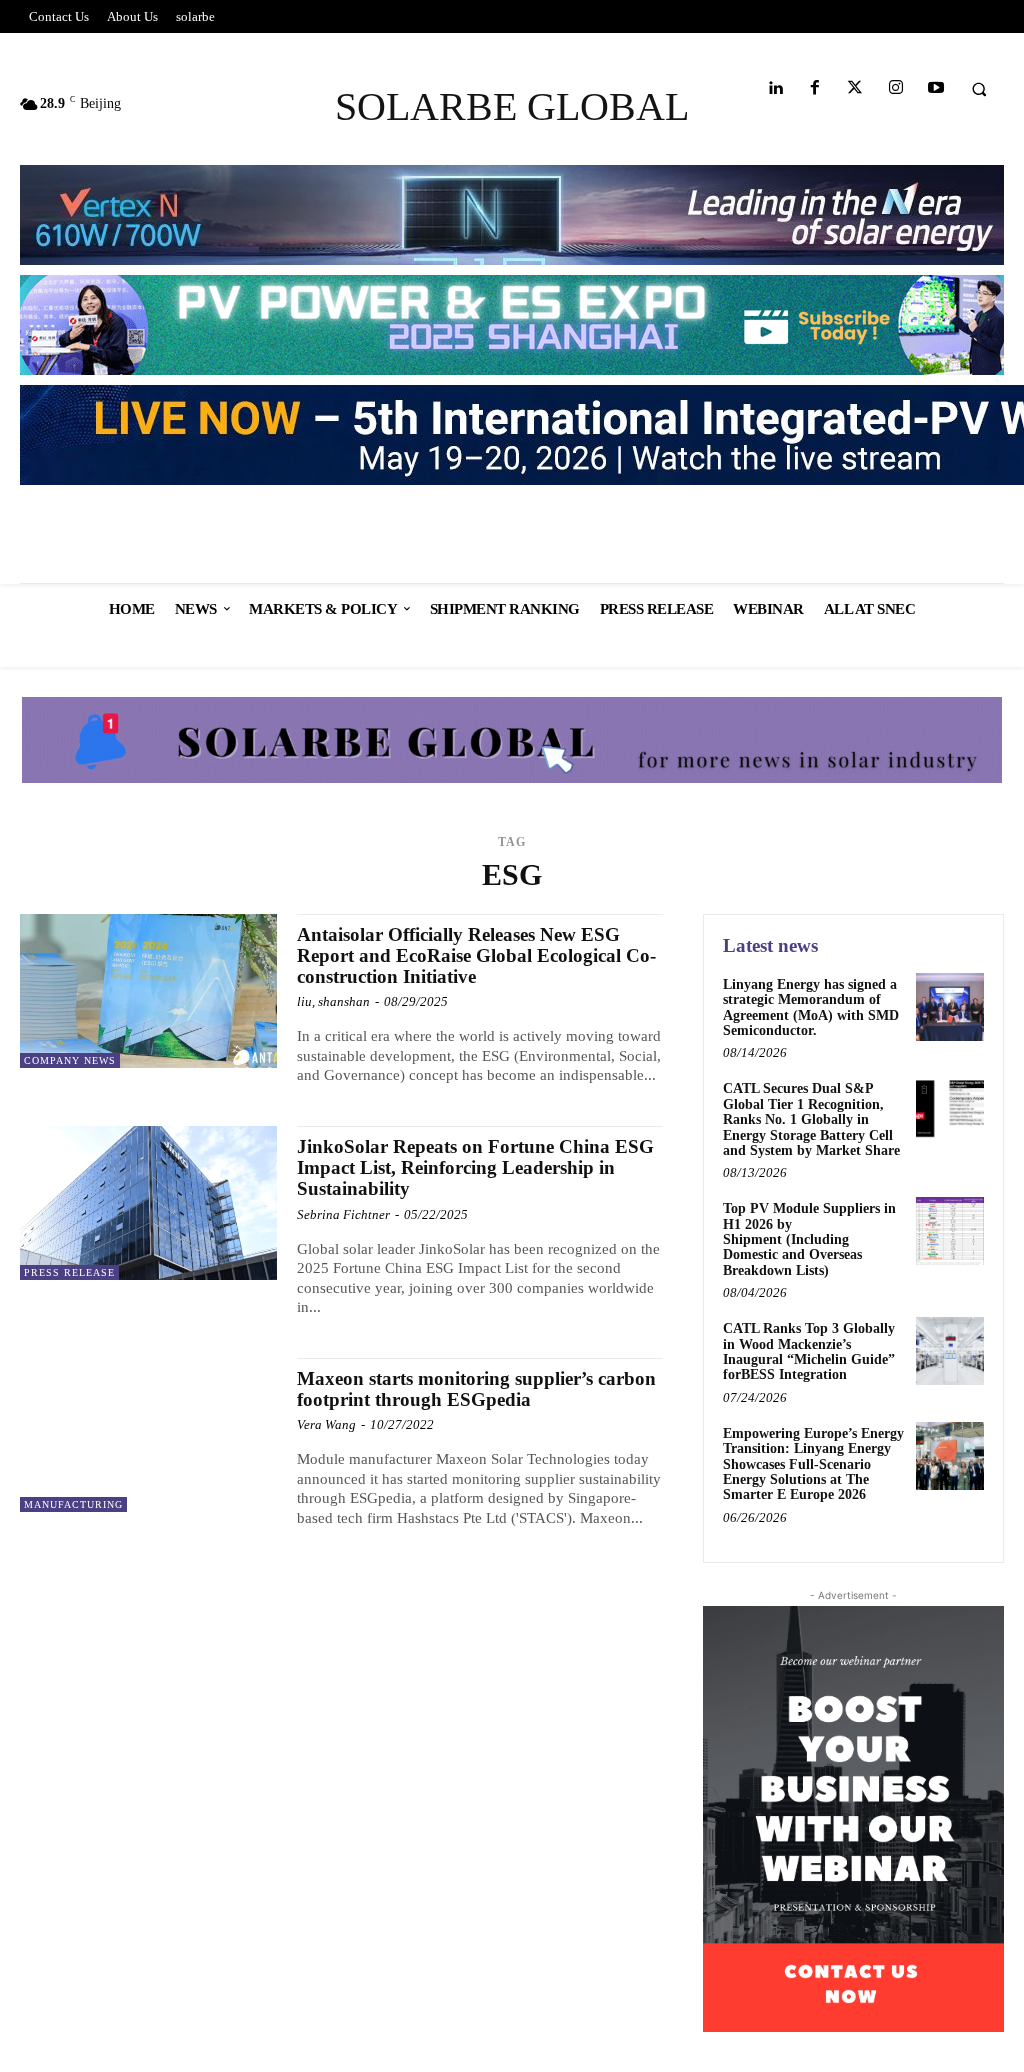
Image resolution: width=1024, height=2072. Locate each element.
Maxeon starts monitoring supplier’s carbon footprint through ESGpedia (476, 1389)
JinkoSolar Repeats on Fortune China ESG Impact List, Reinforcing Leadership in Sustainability (475, 1167)
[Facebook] (815, 88)
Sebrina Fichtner (343, 1214)
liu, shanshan (333, 1001)
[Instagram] (895, 88)
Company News (70, 1060)
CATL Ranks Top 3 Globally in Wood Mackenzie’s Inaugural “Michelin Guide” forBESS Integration (809, 1351)
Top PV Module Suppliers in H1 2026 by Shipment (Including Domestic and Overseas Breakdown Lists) (809, 1239)
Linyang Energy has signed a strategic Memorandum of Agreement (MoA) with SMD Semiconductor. (811, 1007)
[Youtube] (935, 88)
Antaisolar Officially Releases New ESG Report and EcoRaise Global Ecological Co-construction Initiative (476, 955)
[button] (979, 89)
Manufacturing (73, 1504)
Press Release (69, 1272)
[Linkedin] (774, 88)
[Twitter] (855, 88)
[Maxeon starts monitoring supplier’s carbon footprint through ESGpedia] (148, 1435)
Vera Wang (326, 1424)
